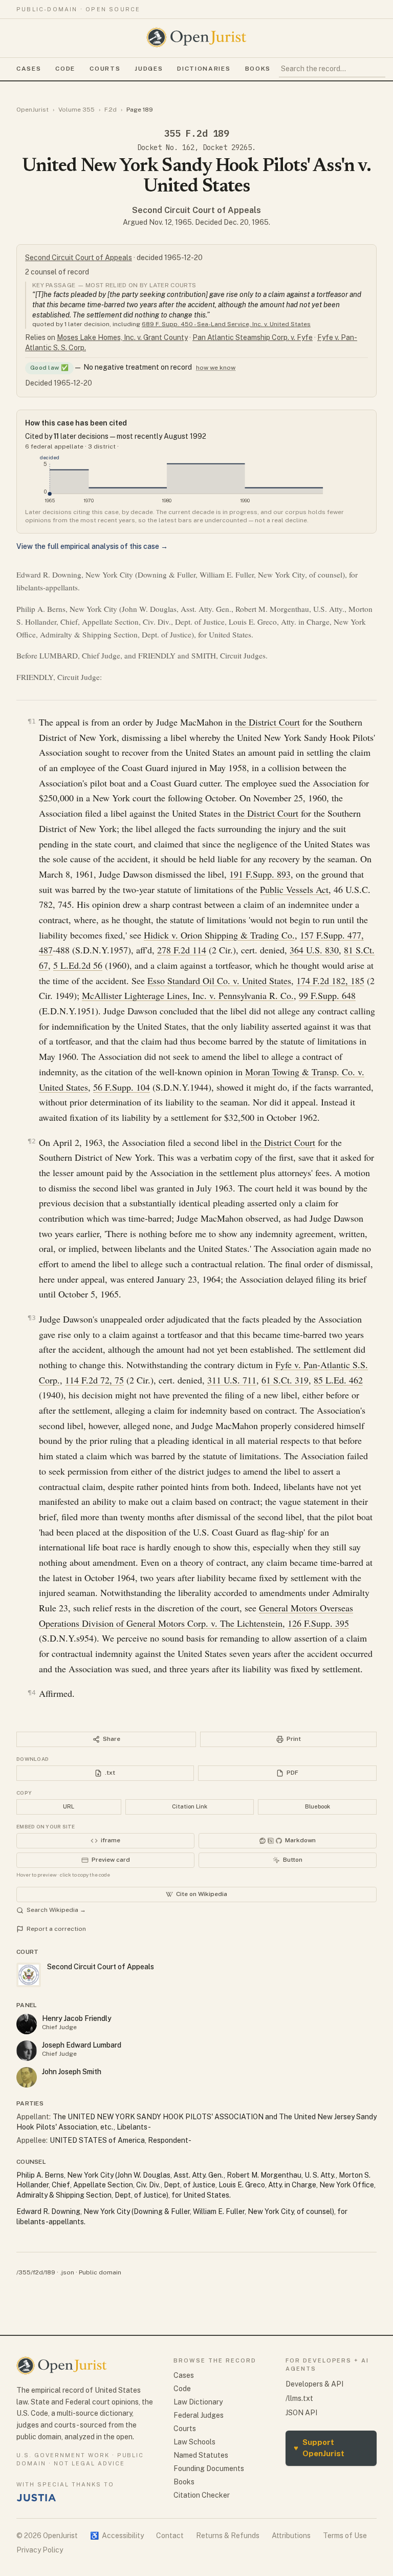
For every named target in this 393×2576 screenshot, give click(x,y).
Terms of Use (345, 2536)
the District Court (267, 722)
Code (65, 69)
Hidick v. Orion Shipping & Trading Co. (219, 935)
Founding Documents (209, 2468)
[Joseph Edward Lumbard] (27, 2051)
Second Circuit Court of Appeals (196, 210)
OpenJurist (32, 110)
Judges (149, 69)
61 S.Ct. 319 (285, 1380)
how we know (216, 368)
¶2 (32, 1141)
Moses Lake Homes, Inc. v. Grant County (122, 337)
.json (67, 2272)
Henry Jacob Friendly (77, 2018)
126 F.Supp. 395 (318, 1623)
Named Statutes (201, 2455)
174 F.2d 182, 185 (330, 981)
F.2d (111, 110)
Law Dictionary (198, 2402)
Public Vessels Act (294, 889)
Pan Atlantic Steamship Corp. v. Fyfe (253, 337)
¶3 (32, 1318)
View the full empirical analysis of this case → (92, 546)
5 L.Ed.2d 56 (78, 965)
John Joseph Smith (72, 2072)
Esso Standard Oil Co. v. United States (219, 981)
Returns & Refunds (228, 2536)
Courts (105, 69)
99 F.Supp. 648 (327, 995)
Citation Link (190, 1806)
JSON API (301, 2413)
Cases (29, 69)
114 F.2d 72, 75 (94, 1380)
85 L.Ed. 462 (338, 1380)
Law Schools (194, 2442)
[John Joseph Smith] (27, 2077)
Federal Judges (199, 2415)
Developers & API (314, 2384)
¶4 (32, 1693)
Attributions (291, 2536)
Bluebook (318, 1806)
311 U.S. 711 (232, 1380)
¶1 (32, 721)
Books (258, 69)
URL (69, 1806)
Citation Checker (202, 2495)
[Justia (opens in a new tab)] (36, 2498)
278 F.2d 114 (182, 950)
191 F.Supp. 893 (260, 874)
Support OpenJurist (319, 2448)
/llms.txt (299, 2398)
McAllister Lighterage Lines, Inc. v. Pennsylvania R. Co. (188, 995)
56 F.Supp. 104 (122, 1087)
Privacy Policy (40, 2550)
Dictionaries (204, 69)
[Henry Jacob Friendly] (27, 2024)
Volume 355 (77, 110)
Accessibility (117, 2536)
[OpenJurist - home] (196, 37)
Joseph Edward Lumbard (82, 2045)
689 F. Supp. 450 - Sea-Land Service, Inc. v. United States (226, 324)
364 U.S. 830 (314, 950)
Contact (170, 2536)
